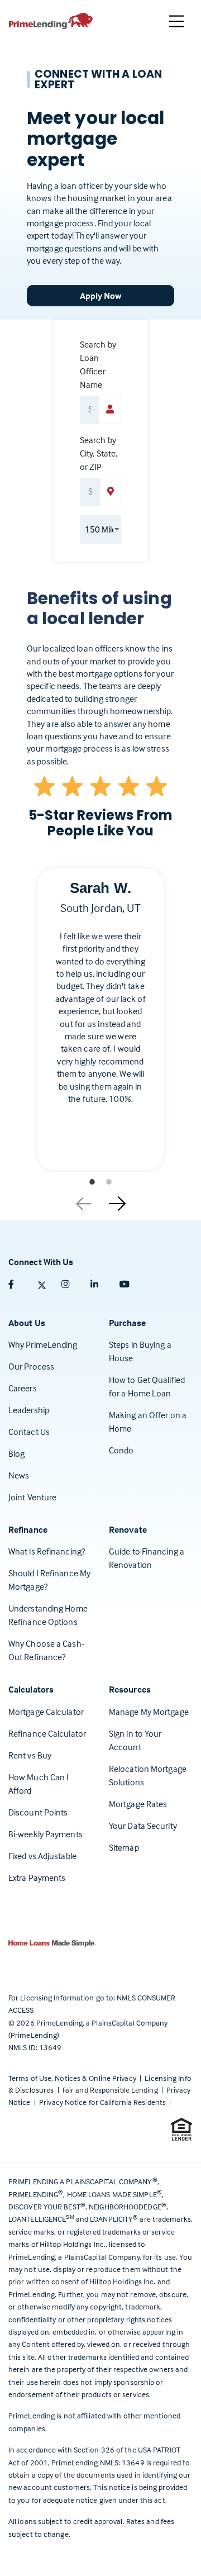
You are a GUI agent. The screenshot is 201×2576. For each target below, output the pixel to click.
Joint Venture (32, 1497)
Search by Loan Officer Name (98, 364)
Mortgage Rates (138, 1804)
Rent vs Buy (30, 1755)
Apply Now (101, 296)
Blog (16, 1453)
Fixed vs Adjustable (42, 1856)
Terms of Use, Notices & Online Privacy (73, 2078)
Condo (121, 1450)
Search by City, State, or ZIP (99, 453)
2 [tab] (109, 1182)
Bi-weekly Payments (46, 1834)
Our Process (31, 1366)
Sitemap (124, 1847)
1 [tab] (92, 1182)
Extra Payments (37, 1878)
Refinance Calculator (47, 1733)
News (19, 1475)
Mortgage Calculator (46, 1712)
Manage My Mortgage (149, 1712)
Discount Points (38, 1812)
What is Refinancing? (47, 1551)
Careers (23, 1388)
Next (117, 1200)
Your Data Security (143, 1826)
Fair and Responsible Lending (111, 2090)
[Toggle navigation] (176, 21)
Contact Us (29, 1432)
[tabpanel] (100, 1028)
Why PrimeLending (43, 1344)
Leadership (29, 1410)
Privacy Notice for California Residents (103, 2102)
